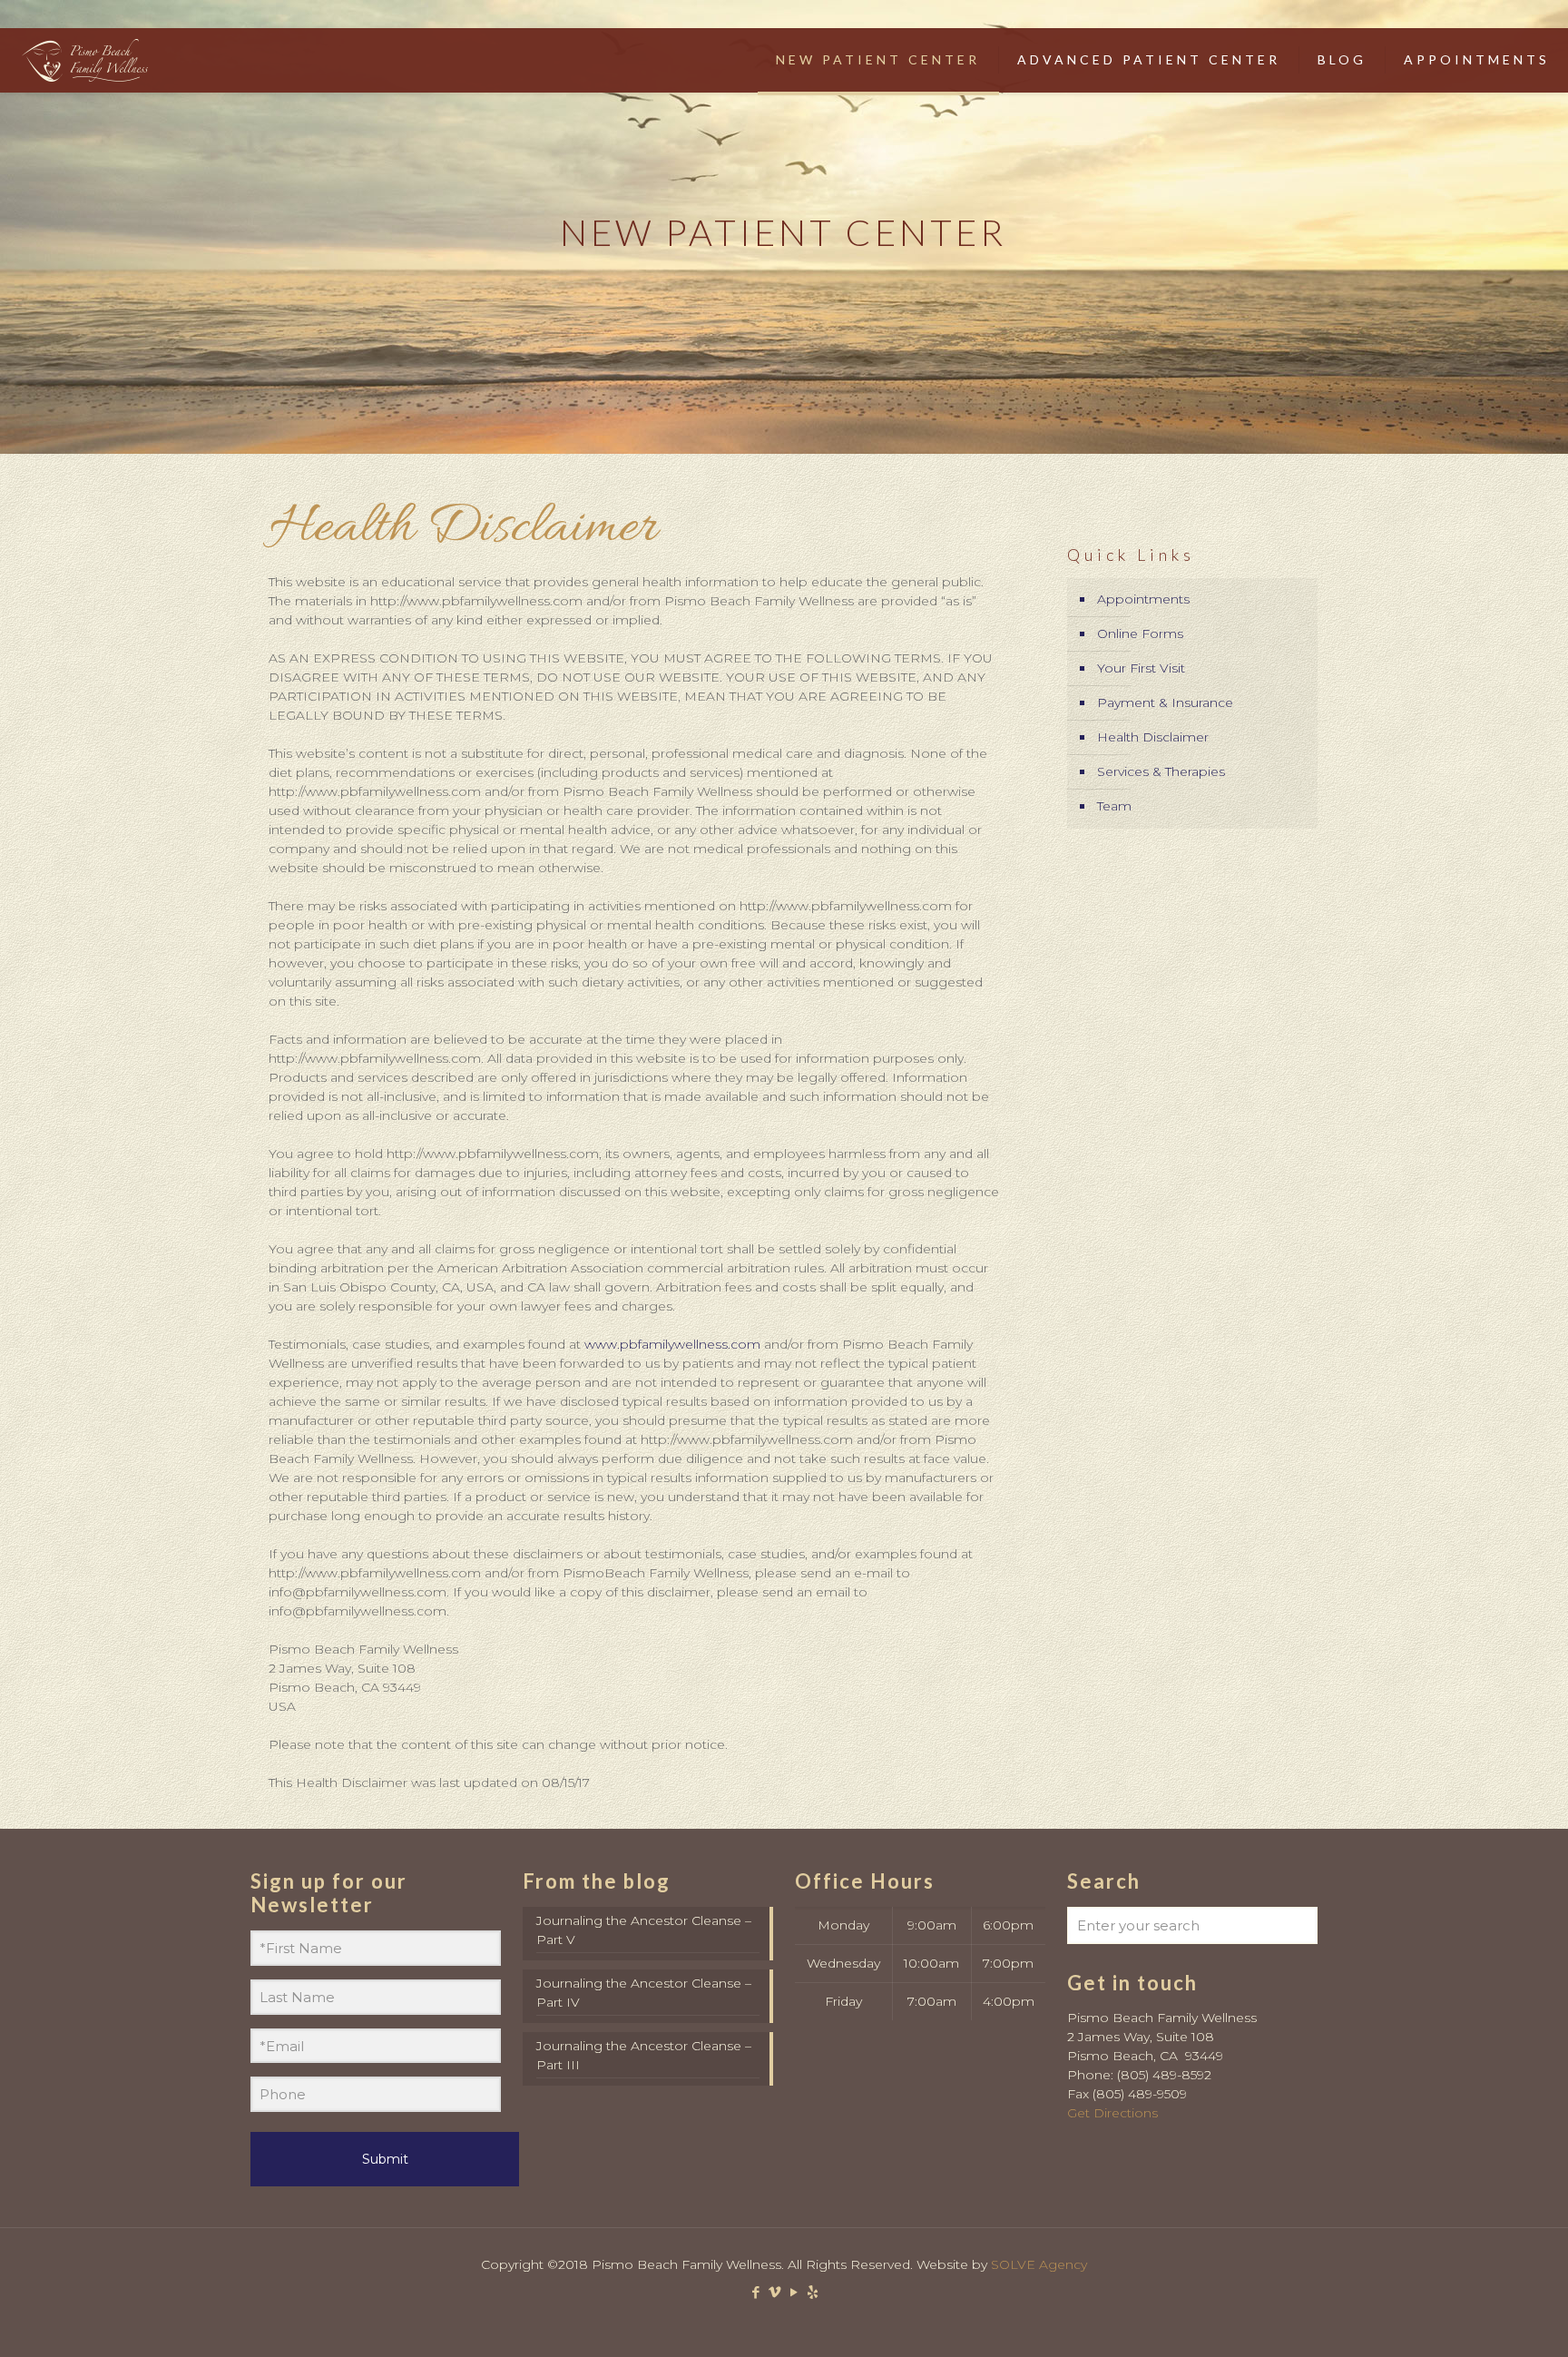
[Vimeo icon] (774, 2292)
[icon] (813, 2292)
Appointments (1143, 599)
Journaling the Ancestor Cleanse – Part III (644, 2055)
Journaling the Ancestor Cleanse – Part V (644, 1930)
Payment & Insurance (1165, 702)
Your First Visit (1141, 668)
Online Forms (1140, 633)
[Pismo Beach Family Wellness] (84, 60)
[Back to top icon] (1481, 2320)
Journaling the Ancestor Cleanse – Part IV (644, 1993)
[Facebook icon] (755, 2292)
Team (1114, 806)
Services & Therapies (1161, 771)
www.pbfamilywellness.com (672, 1344)
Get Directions (1112, 2113)
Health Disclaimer (1153, 737)
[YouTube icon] (794, 2292)
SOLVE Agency (1039, 2264)
